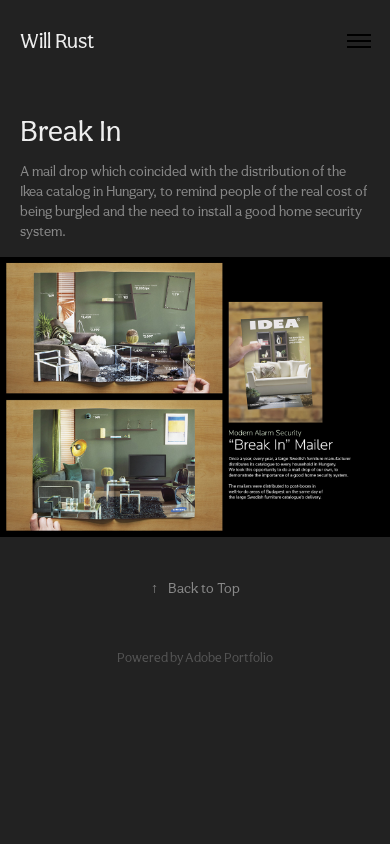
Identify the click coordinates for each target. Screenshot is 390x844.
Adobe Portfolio (229, 657)
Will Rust (57, 40)
